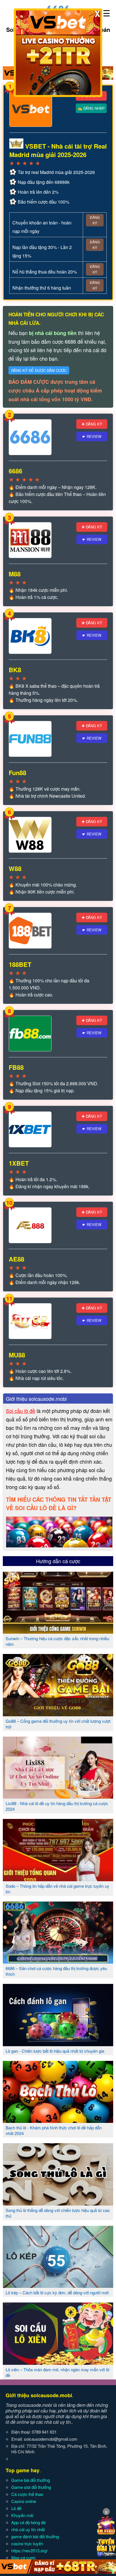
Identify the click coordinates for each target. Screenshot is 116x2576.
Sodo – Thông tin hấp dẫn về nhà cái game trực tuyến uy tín (57, 1889)
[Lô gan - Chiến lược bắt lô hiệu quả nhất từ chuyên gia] (58, 2044)
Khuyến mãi (22, 2515)
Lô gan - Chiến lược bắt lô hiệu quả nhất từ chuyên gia (55, 2051)
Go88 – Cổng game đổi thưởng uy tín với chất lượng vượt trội (58, 1724)
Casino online (24, 2501)
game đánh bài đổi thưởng (35, 2536)
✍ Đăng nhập (91, 108)
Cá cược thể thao (27, 2494)
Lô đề (16, 2508)
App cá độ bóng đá (28, 2522)
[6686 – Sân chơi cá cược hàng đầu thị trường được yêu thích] (58, 1961)
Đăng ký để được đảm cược (39, 370)
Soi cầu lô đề (21, 1411)
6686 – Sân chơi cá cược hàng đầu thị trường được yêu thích (56, 1971)
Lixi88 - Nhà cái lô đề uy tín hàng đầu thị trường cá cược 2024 (57, 1806)
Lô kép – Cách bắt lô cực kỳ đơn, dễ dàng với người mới (57, 2292)
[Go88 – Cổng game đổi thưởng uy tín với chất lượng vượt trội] (58, 1714)
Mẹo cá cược (24, 2558)
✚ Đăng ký (92, 424)
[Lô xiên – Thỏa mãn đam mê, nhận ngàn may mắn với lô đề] (58, 2363)
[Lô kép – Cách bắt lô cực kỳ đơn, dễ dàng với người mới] (58, 2286)
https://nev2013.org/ (29, 2550)
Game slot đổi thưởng (31, 2487)
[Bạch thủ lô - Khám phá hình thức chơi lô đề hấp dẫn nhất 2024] (58, 2121)
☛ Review (92, 436)
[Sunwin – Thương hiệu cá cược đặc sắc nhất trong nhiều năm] (58, 1631)
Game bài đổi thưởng (31, 2480)
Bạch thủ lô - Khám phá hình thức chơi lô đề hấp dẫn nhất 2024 (54, 2130)
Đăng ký (95, 220)
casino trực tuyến (27, 2543)
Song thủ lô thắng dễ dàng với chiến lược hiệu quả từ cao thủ (58, 2213)
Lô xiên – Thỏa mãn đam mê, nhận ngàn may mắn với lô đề (57, 2372)
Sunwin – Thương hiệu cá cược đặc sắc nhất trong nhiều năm (57, 1641)
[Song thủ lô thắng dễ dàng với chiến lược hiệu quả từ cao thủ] (58, 2203)
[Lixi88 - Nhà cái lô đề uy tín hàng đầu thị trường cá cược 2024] (58, 1796)
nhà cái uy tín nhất (28, 2529)
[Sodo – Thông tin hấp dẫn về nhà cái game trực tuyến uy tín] (58, 1879)
